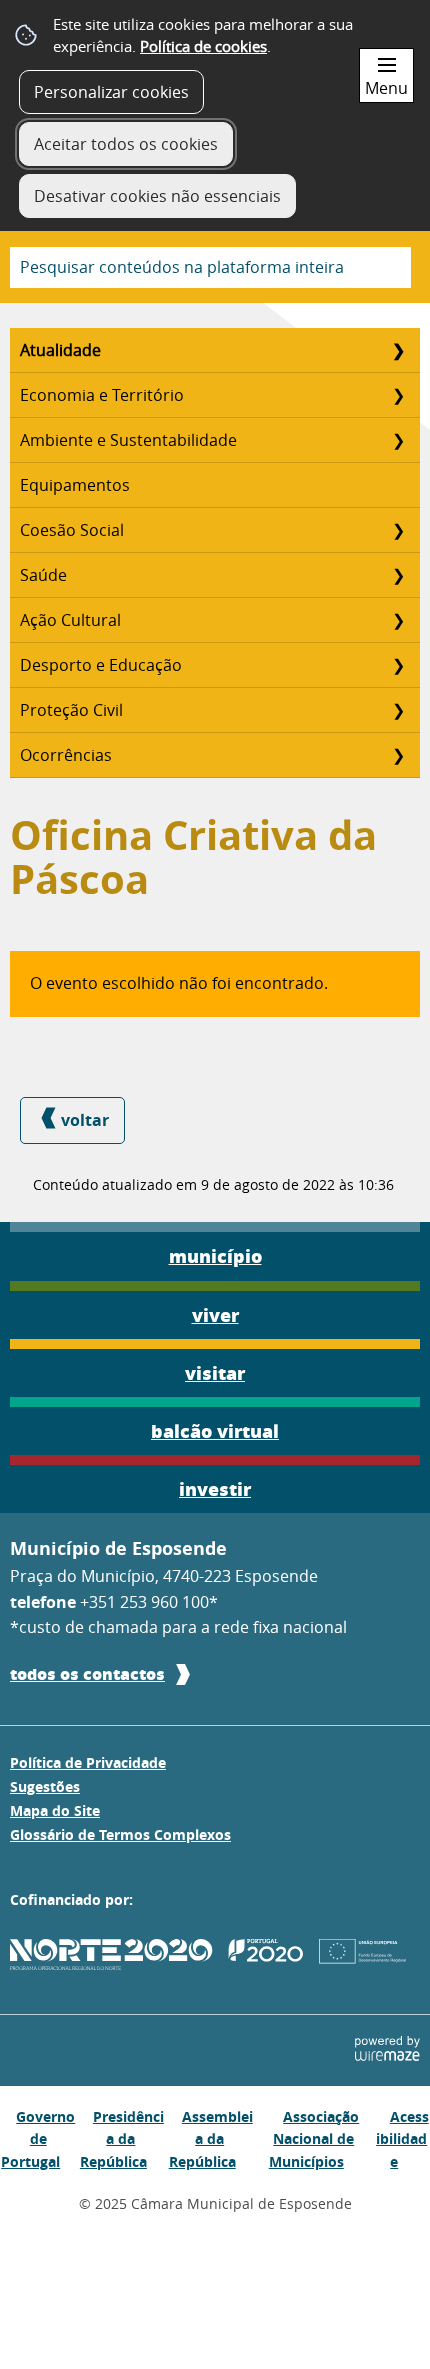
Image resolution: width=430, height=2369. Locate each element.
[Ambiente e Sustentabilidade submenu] (398, 440)
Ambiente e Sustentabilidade (128, 440)
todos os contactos (87, 1673)
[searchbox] (210, 267)
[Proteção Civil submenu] (398, 710)
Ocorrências (66, 755)
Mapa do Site (55, 1811)
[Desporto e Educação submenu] (398, 665)
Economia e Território (102, 395)
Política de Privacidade (88, 1763)
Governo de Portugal (38, 2139)
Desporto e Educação (101, 665)
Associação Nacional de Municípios (314, 2139)
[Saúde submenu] (398, 575)
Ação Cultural (70, 620)
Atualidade (60, 350)
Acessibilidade (402, 2139)
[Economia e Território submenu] (398, 395)
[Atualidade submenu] (398, 350)
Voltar (85, 1120)
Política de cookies (203, 46)
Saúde (43, 575)
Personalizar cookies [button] (111, 92)
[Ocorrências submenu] (398, 755)
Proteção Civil (71, 710)
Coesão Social (72, 530)
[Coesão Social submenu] (398, 530)
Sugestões (45, 1787)
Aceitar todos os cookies (126, 144)
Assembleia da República (211, 2139)
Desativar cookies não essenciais (157, 196)
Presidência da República (122, 2139)
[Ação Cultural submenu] (398, 620)
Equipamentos (75, 485)
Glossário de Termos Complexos (120, 1835)
